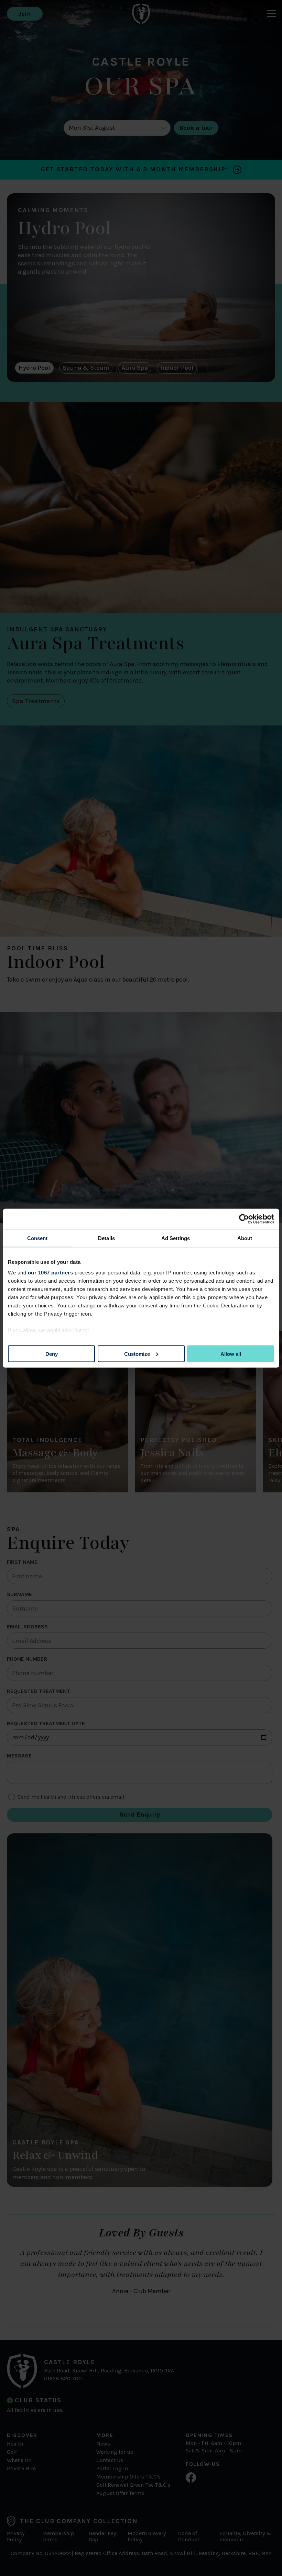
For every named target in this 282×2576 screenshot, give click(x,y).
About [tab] (245, 1238)
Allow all (231, 1354)
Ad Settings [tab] (176, 1238)
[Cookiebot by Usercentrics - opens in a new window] (244, 1219)
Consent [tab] (37, 1238)
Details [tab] (106, 1238)
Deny (52, 1354)
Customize (137, 1354)
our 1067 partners (51, 1273)
